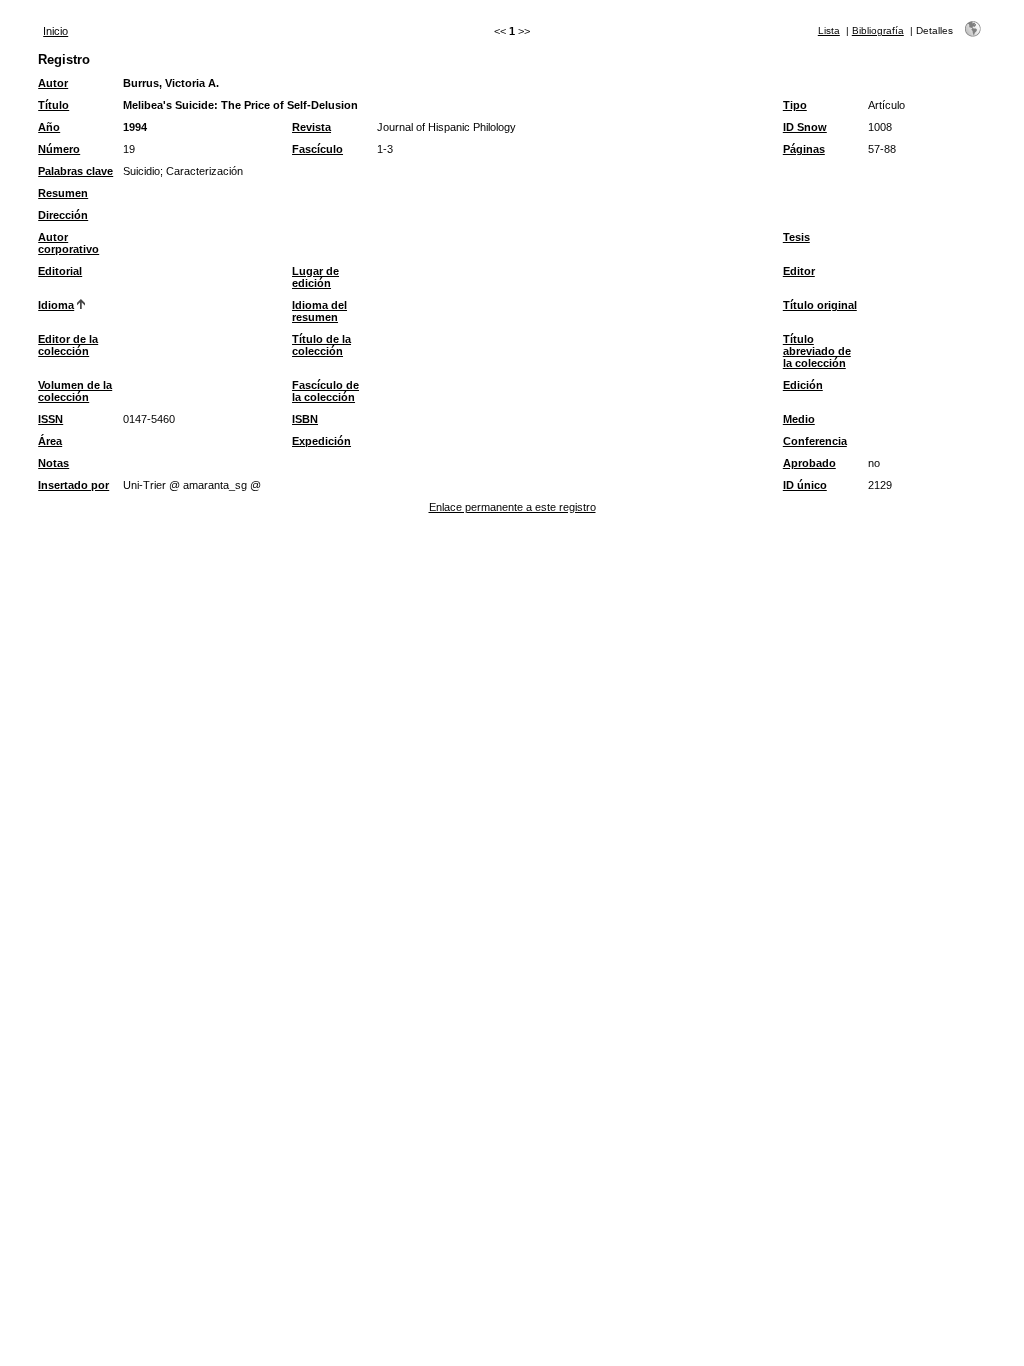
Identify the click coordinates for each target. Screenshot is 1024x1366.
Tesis (796, 237)
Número (59, 149)
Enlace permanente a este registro (512, 507)
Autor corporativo (68, 243)
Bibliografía (878, 30)
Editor (799, 271)
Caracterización (204, 171)
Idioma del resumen (319, 311)
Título (53, 105)
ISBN (305, 419)
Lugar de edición (315, 277)
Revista (311, 127)
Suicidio (141, 171)
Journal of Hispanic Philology (446, 127)
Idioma (56, 305)
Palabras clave (75, 171)
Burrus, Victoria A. (171, 83)
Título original (820, 305)
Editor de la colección (68, 345)
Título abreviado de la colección (817, 351)
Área (50, 441)
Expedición (321, 441)
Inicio (55, 31)
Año (49, 127)
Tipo (795, 105)
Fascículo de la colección (325, 391)
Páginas (804, 149)
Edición (803, 385)
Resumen (63, 193)
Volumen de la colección (75, 391)
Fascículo (317, 149)
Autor (53, 83)
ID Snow (805, 127)
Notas (53, 463)
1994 (135, 127)
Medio (799, 419)
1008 (880, 127)
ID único (805, 485)
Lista (829, 30)
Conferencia (815, 441)
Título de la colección (321, 345)
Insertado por (73, 485)
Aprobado (809, 463)
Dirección (63, 215)
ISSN (50, 419)
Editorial (60, 271)
